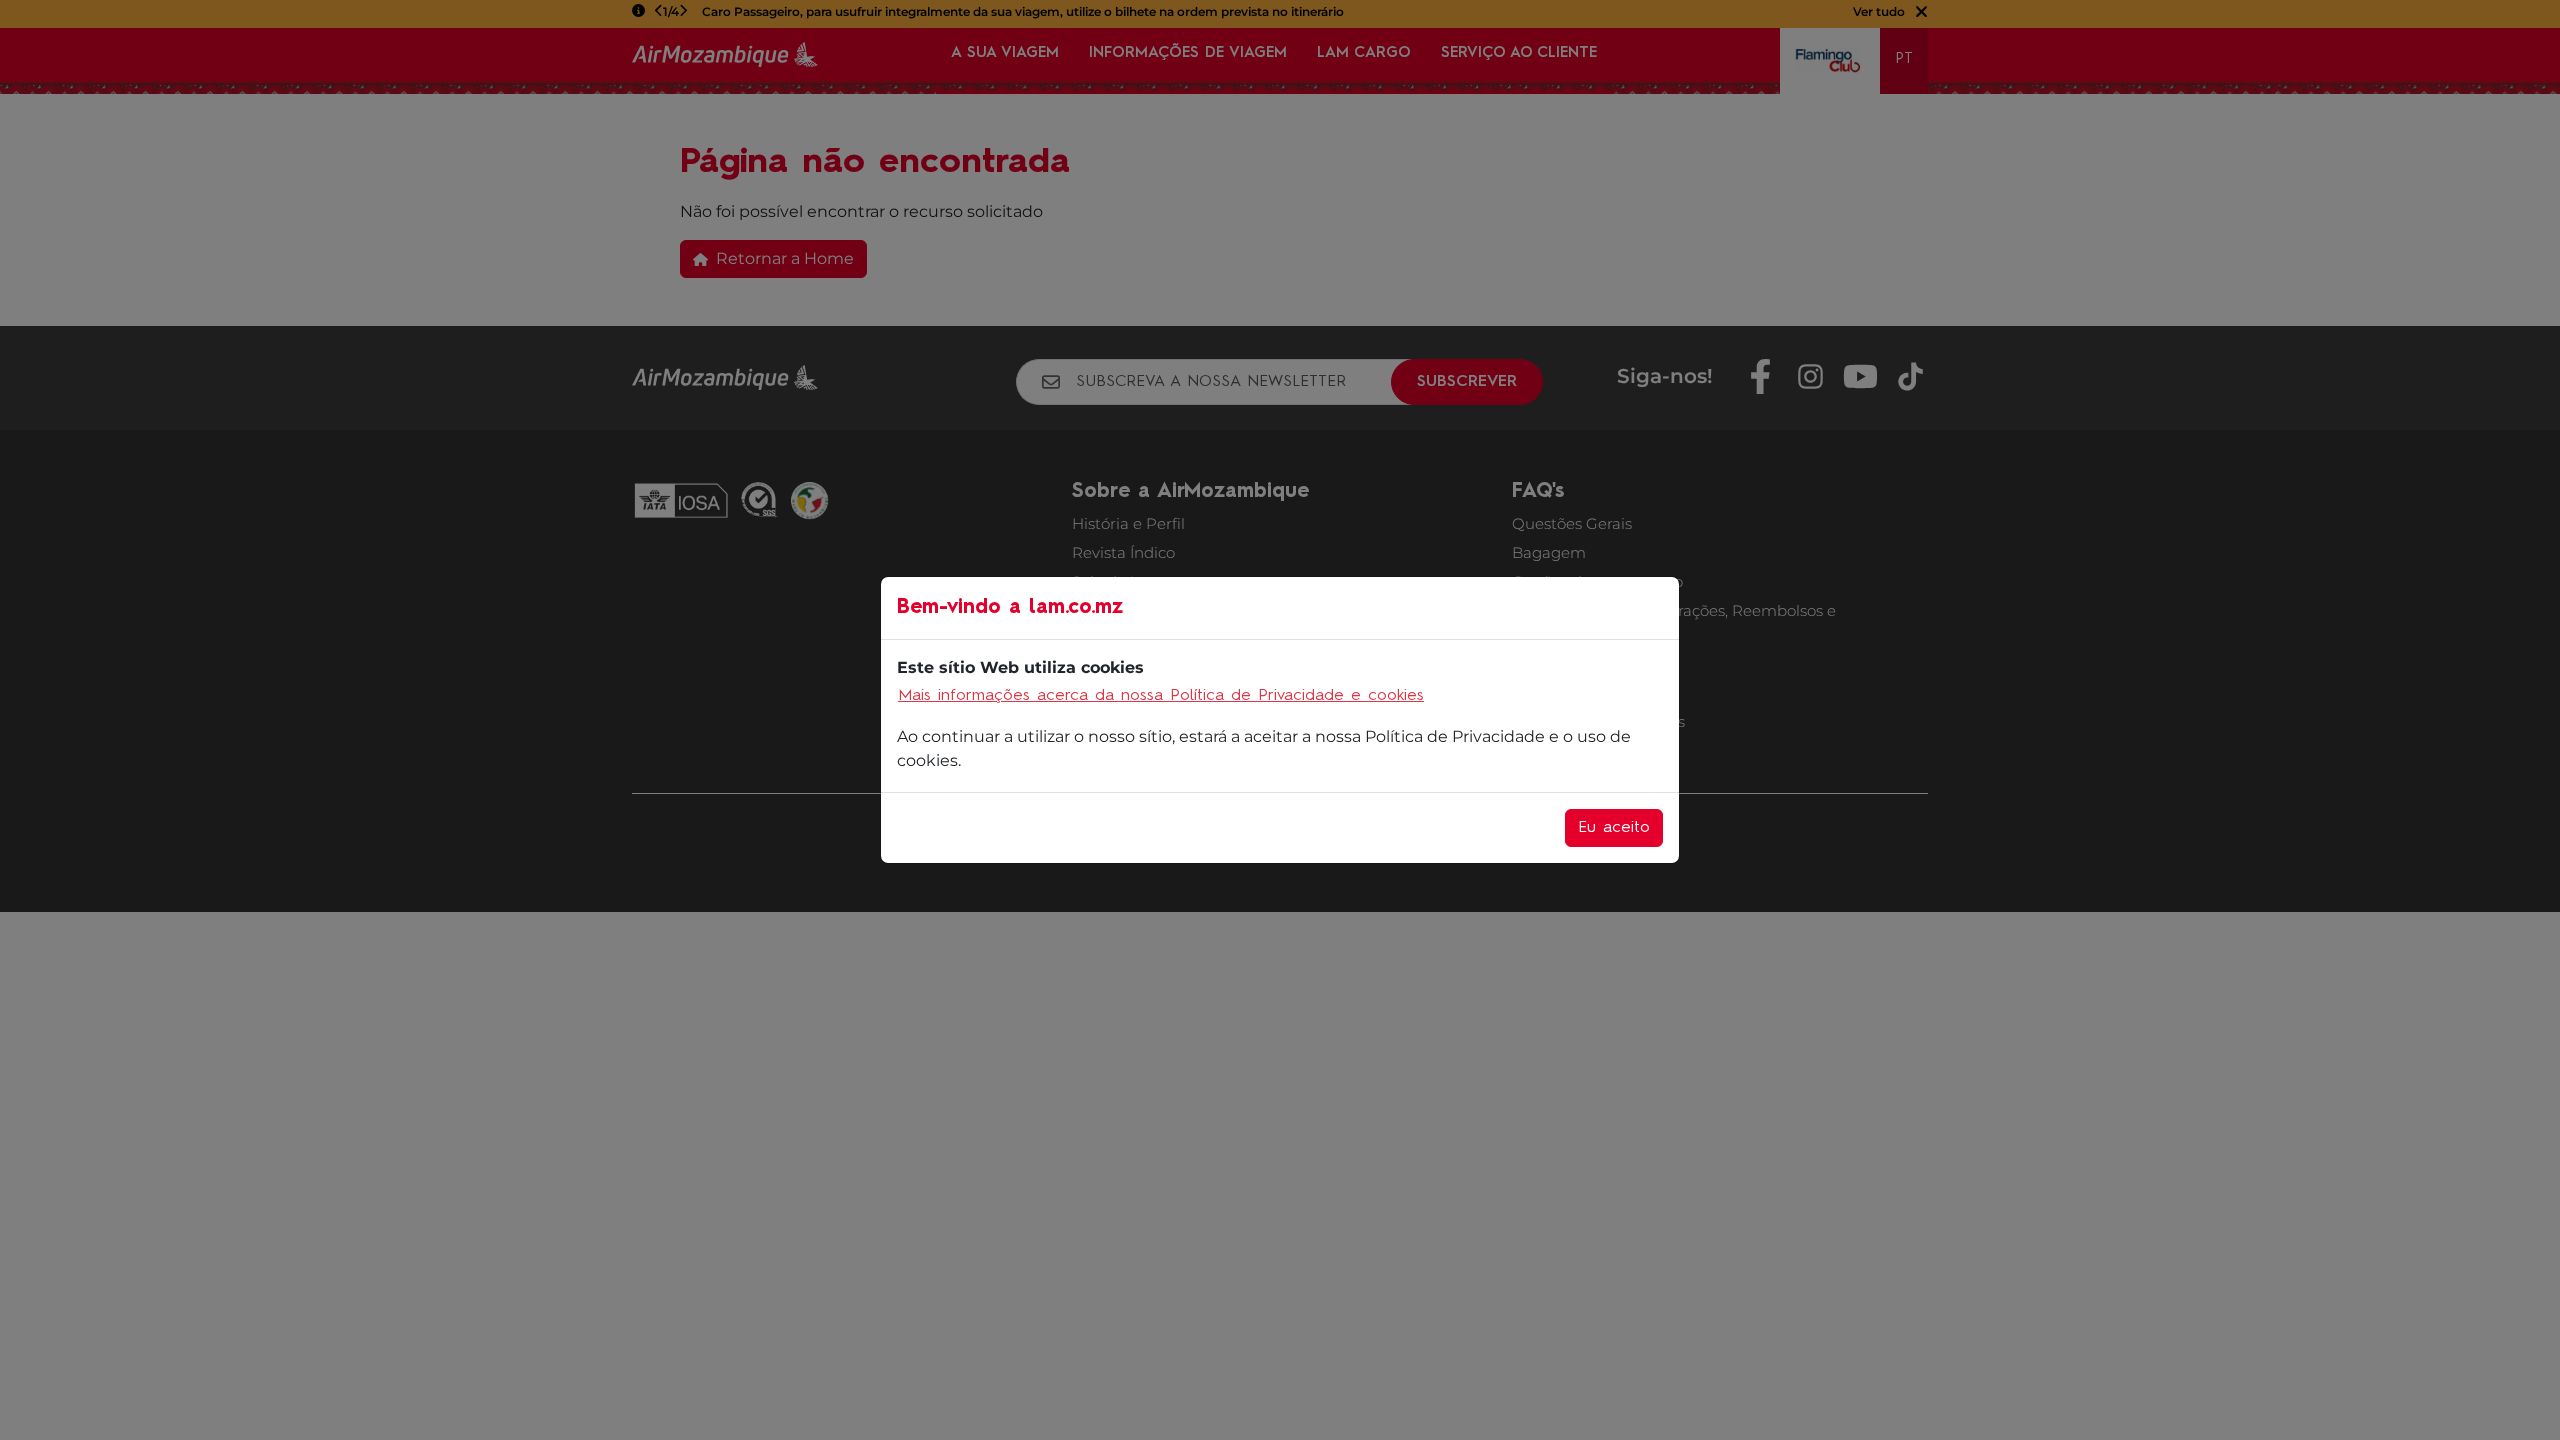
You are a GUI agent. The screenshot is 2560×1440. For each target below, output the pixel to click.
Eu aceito (1614, 828)
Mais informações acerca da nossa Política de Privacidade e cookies (1161, 696)
